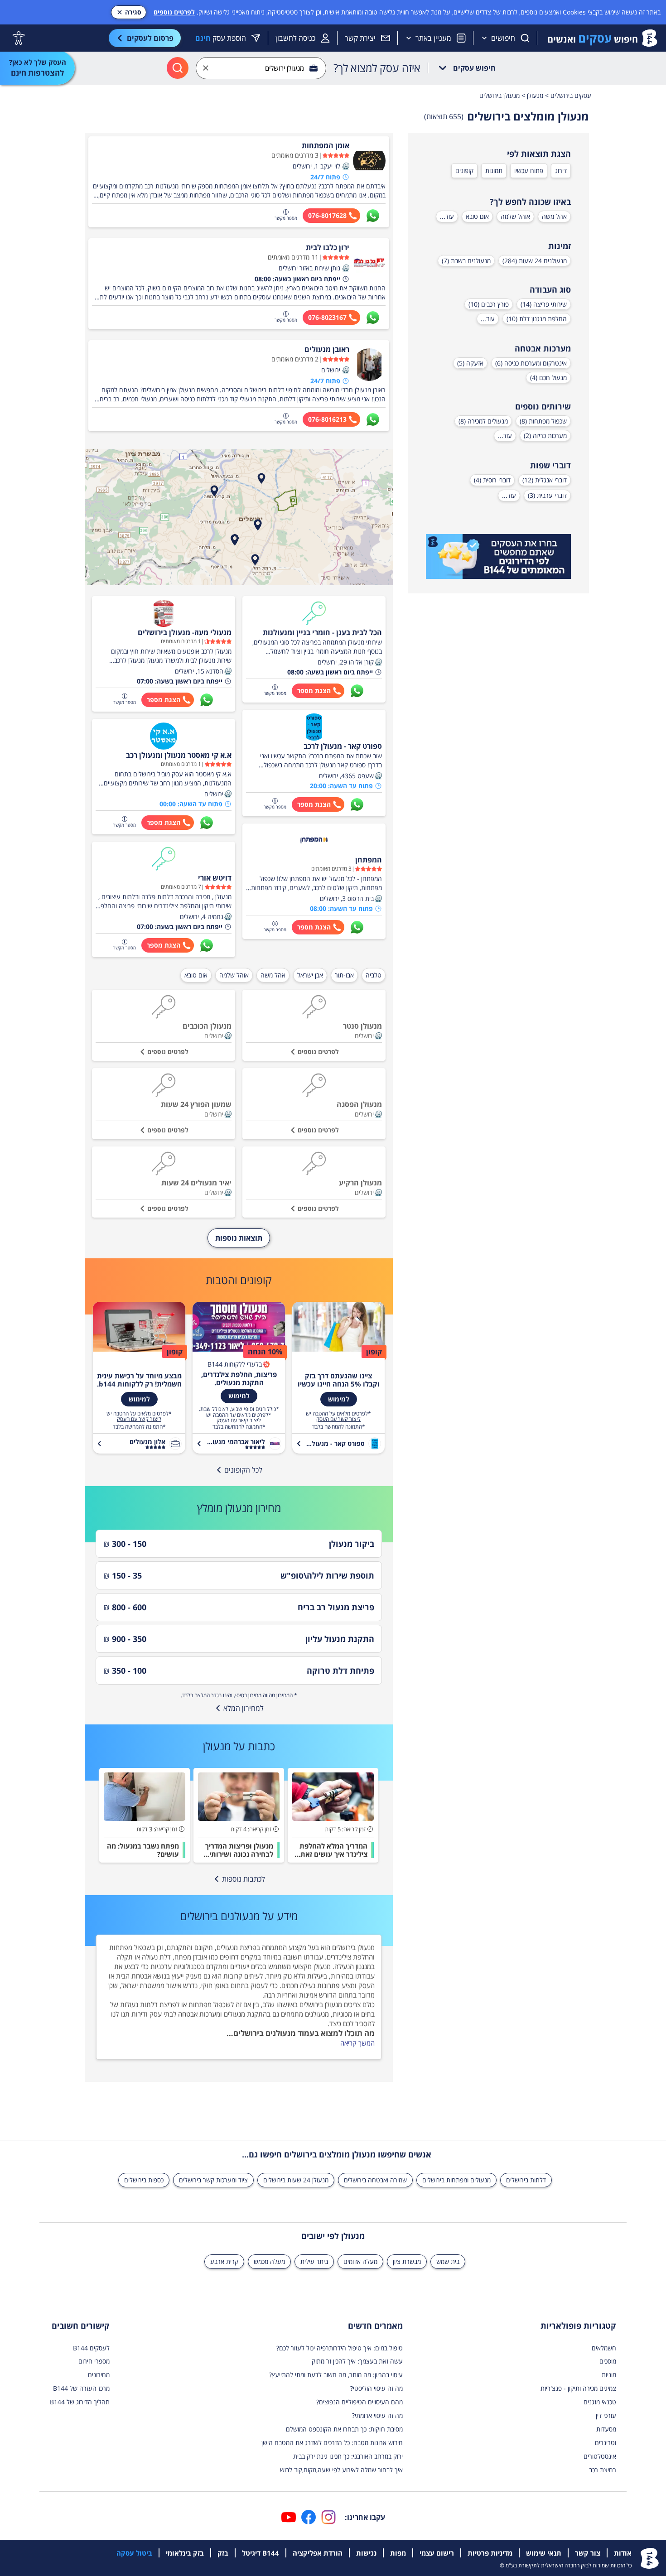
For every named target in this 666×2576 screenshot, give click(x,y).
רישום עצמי (437, 2553)
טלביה (374, 975)
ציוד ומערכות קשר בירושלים (213, 2180)
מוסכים (608, 2361)
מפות (398, 2553)
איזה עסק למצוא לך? (377, 68)
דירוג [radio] (561, 171)
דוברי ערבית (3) (547, 495)
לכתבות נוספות (244, 1879)
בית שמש (448, 2261)
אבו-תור (344, 975)
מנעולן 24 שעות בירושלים (296, 2180)
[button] (346, 166)
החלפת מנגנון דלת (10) (537, 319)
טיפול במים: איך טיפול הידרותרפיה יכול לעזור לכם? (340, 2348)
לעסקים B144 (91, 2348)
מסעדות (606, 2429)
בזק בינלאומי (185, 2553)
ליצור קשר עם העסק (338, 1419)
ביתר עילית (314, 2261)
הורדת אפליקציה (318, 2553)
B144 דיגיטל (261, 2553)
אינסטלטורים (600, 2456)
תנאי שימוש (544, 2553)
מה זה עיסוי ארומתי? (377, 2415)
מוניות (609, 2375)
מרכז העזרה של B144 (81, 2388)
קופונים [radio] (464, 171)
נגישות (366, 2553)
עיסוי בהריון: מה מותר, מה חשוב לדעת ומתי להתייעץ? (336, 2375)
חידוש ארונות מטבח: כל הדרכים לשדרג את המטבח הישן (332, 2443)
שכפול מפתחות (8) (543, 421)
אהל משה (554, 216)
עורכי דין (606, 2415)
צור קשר (588, 2553)
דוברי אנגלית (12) (545, 480)
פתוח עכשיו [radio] (529, 171)
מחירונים (99, 2375)
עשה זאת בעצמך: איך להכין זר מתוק (357, 2361)
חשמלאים (604, 2348)
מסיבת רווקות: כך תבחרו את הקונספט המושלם (344, 2429)
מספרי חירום (94, 2361)
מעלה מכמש (269, 2261)
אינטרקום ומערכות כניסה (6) (531, 363)
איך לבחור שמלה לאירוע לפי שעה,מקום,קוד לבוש (341, 2470)
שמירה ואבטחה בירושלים (375, 2180)
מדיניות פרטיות (490, 2553)
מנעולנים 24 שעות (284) (535, 261)
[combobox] (261, 68)
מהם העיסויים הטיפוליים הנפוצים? (360, 2402)
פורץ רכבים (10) (489, 304)
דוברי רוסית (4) (492, 480)
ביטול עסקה (134, 2553)
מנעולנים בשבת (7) (466, 261)
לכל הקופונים (243, 1470)
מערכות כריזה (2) (545, 436)
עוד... (447, 216)
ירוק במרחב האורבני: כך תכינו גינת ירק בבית (348, 2456)
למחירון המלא (244, 1708)
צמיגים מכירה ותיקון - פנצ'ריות (578, 2388)
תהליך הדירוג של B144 (80, 2402)
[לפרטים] (498, 557)
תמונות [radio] (494, 171)
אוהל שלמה (515, 216)
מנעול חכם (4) (548, 378)
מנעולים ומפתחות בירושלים (456, 2180)
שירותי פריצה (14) (544, 304)
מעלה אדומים (360, 2261)
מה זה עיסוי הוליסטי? (376, 2388)
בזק (223, 2553)
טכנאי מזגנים (600, 2402)
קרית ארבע (224, 2261)
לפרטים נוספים (174, 12)
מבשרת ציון (407, 2261)
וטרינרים (606, 2443)
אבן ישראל (310, 975)
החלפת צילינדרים (350, 1957)
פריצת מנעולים (236, 1947)
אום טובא (477, 216)
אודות (623, 2553)
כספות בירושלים (144, 2180)
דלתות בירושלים (526, 2180)
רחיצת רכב (603, 2470)
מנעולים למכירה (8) (483, 421)
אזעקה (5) (470, 363)
